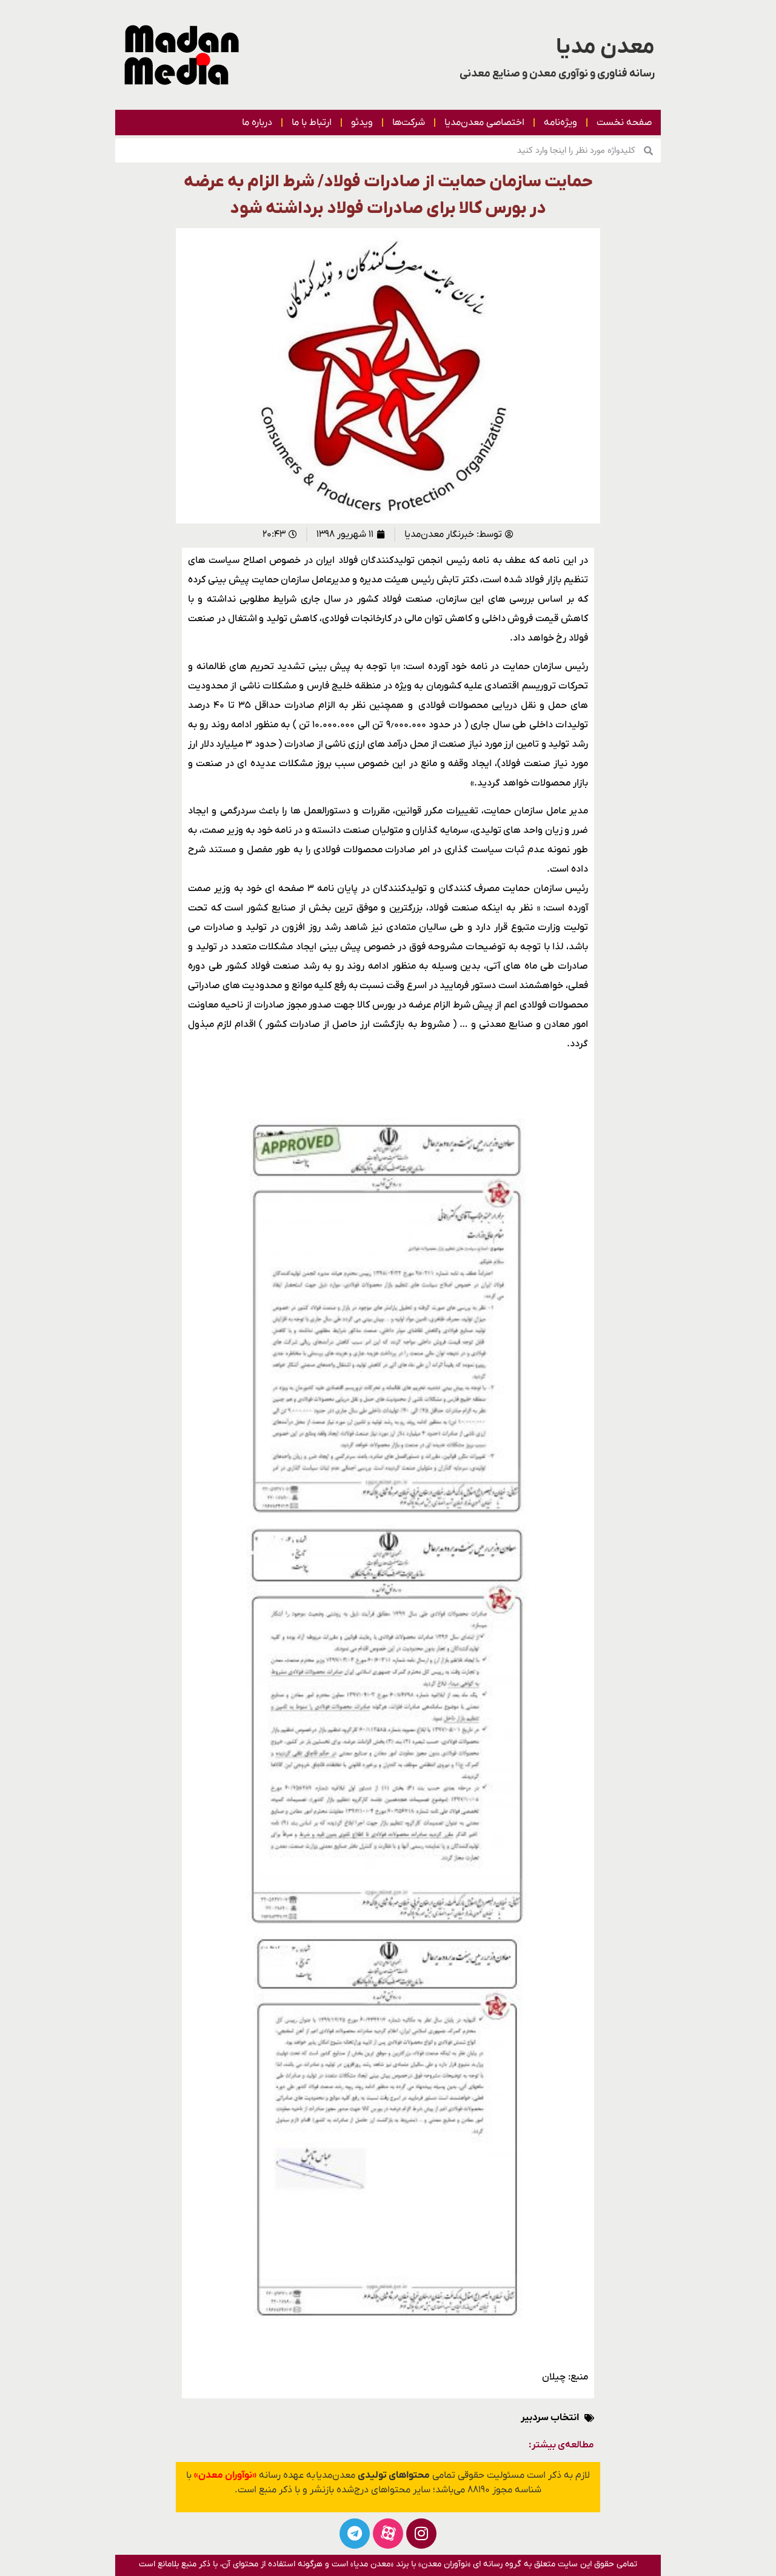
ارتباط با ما (312, 123)
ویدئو (362, 123)
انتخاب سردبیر (550, 2418)
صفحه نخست (624, 123)
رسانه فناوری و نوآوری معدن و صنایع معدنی (557, 74)
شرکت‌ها (409, 123)
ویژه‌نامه (560, 123)
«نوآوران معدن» (225, 2475)
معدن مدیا (605, 47)
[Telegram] (355, 2534)
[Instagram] (421, 2534)
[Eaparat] (388, 2534)
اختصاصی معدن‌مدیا (484, 123)
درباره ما (257, 123)
